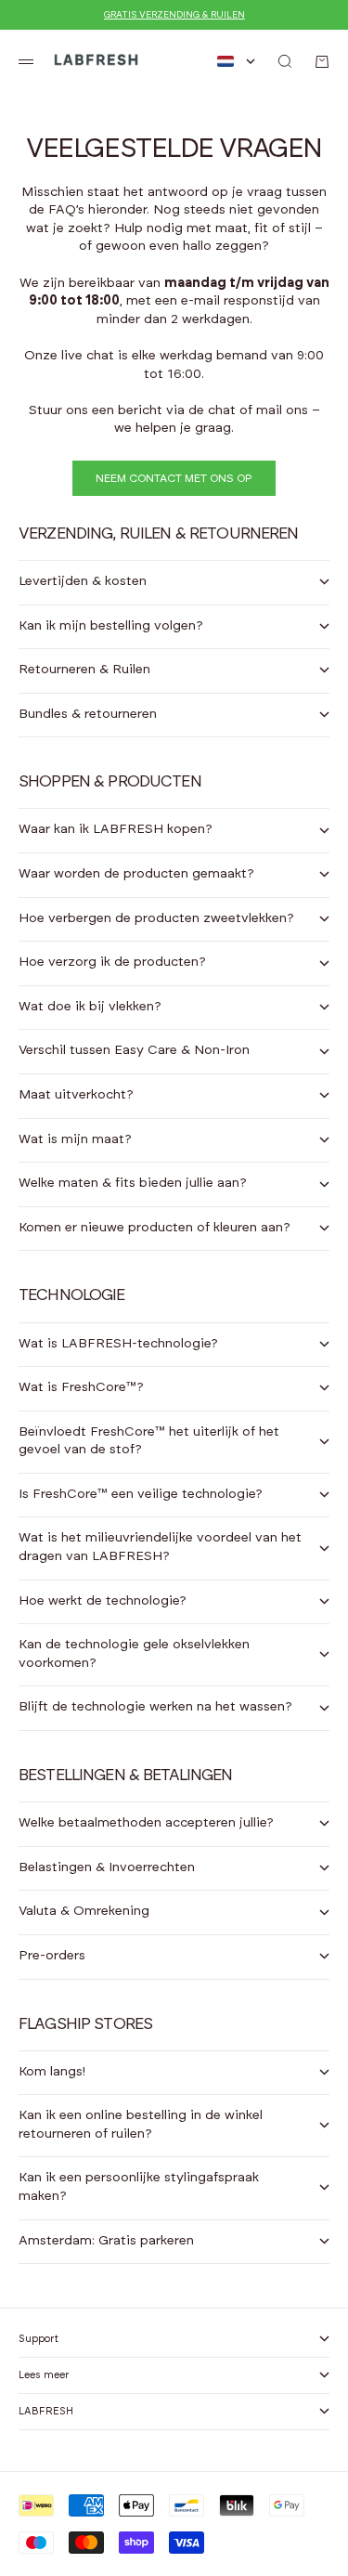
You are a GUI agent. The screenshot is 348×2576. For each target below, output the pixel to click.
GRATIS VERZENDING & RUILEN (174, 15)
